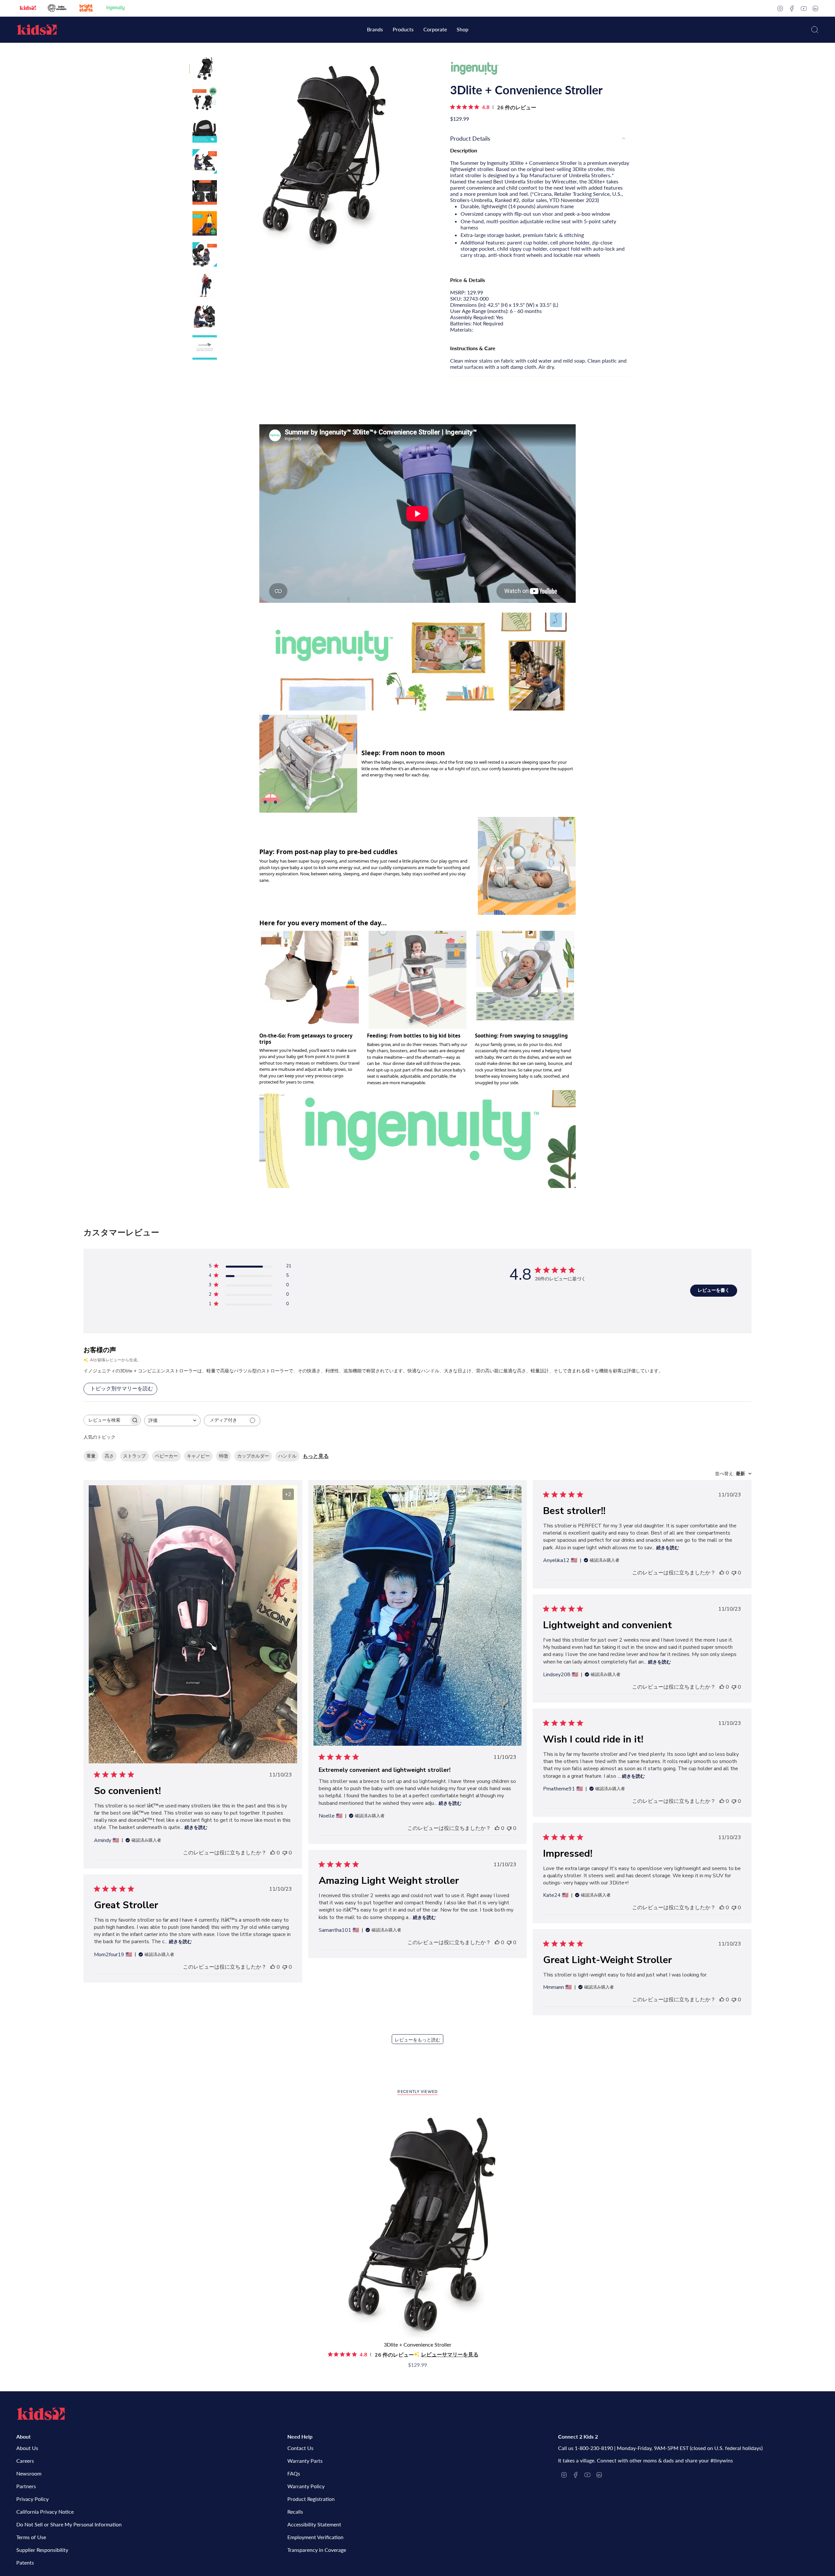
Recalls (295, 2512)
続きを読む (196, 1827)
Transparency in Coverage (317, 2550)
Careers (25, 2461)
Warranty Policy (306, 2486)
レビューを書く (714, 1290)
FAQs (294, 2473)
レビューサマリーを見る (450, 2355)
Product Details (470, 138)
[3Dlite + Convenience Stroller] (418, 2222)
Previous (223, 153)
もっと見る (316, 1456)
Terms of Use (31, 2537)
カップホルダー (253, 1456)
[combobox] (172, 1421)
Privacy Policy (32, 2499)
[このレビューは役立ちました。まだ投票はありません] (273, 1853)
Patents (25, 2562)
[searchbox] (106, 1420)
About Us (27, 2448)
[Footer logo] (41, 2414)
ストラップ (134, 1456)
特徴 (223, 1456)
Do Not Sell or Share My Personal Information (69, 2524)
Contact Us (300, 2448)
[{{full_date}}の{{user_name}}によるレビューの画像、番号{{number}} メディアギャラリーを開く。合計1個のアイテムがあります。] (418, 1616)
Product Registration (311, 2499)
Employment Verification (315, 2537)
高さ (109, 1456)
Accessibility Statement (314, 2524)
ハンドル (287, 1456)
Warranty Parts (305, 2461)
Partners (26, 2486)
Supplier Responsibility (42, 2550)
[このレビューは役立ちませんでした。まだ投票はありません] (285, 1853)
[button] (375, 30)
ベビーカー (166, 1456)
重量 (91, 1456)
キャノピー (198, 1456)
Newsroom (29, 2473)
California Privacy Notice (45, 2512)
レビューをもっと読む (417, 2040)
